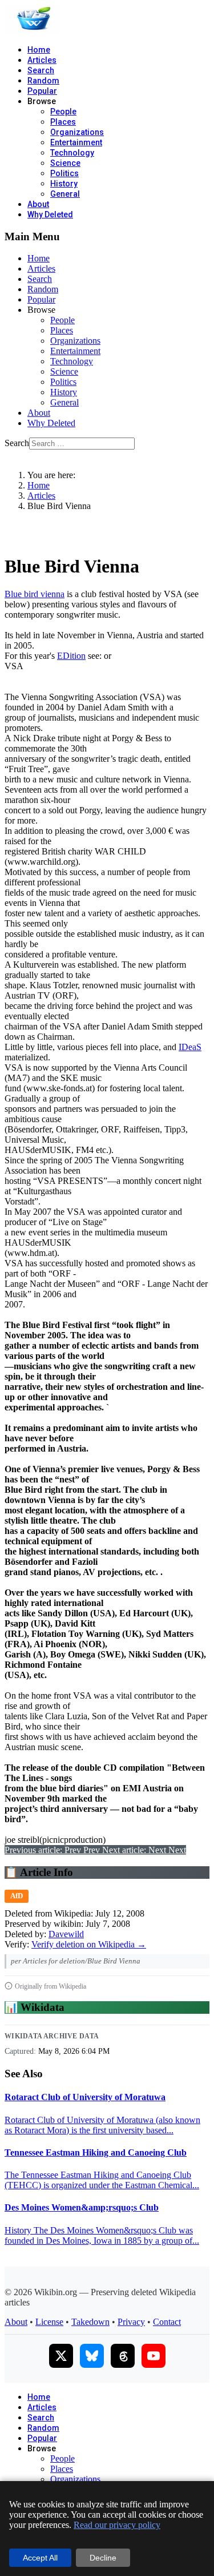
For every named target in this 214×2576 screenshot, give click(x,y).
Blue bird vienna (35, 594)
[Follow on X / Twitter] (61, 2356)
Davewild (66, 1934)
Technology (72, 153)
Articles (42, 60)
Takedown (90, 2322)
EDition (71, 656)
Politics (64, 173)
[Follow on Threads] (123, 2356)
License (49, 2322)
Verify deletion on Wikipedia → (89, 1944)
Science (65, 163)
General (65, 194)
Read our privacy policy (117, 2525)
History (64, 184)
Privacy (131, 2322)
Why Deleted (50, 214)
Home (39, 50)
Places (63, 122)
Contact (167, 2322)
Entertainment (76, 142)
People (63, 112)
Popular (42, 91)
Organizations (77, 132)
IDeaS (190, 1047)
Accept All (40, 2558)
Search (41, 70)
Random (43, 81)
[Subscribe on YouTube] (154, 2356)
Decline (103, 2558)
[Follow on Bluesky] (92, 2356)
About (38, 204)
